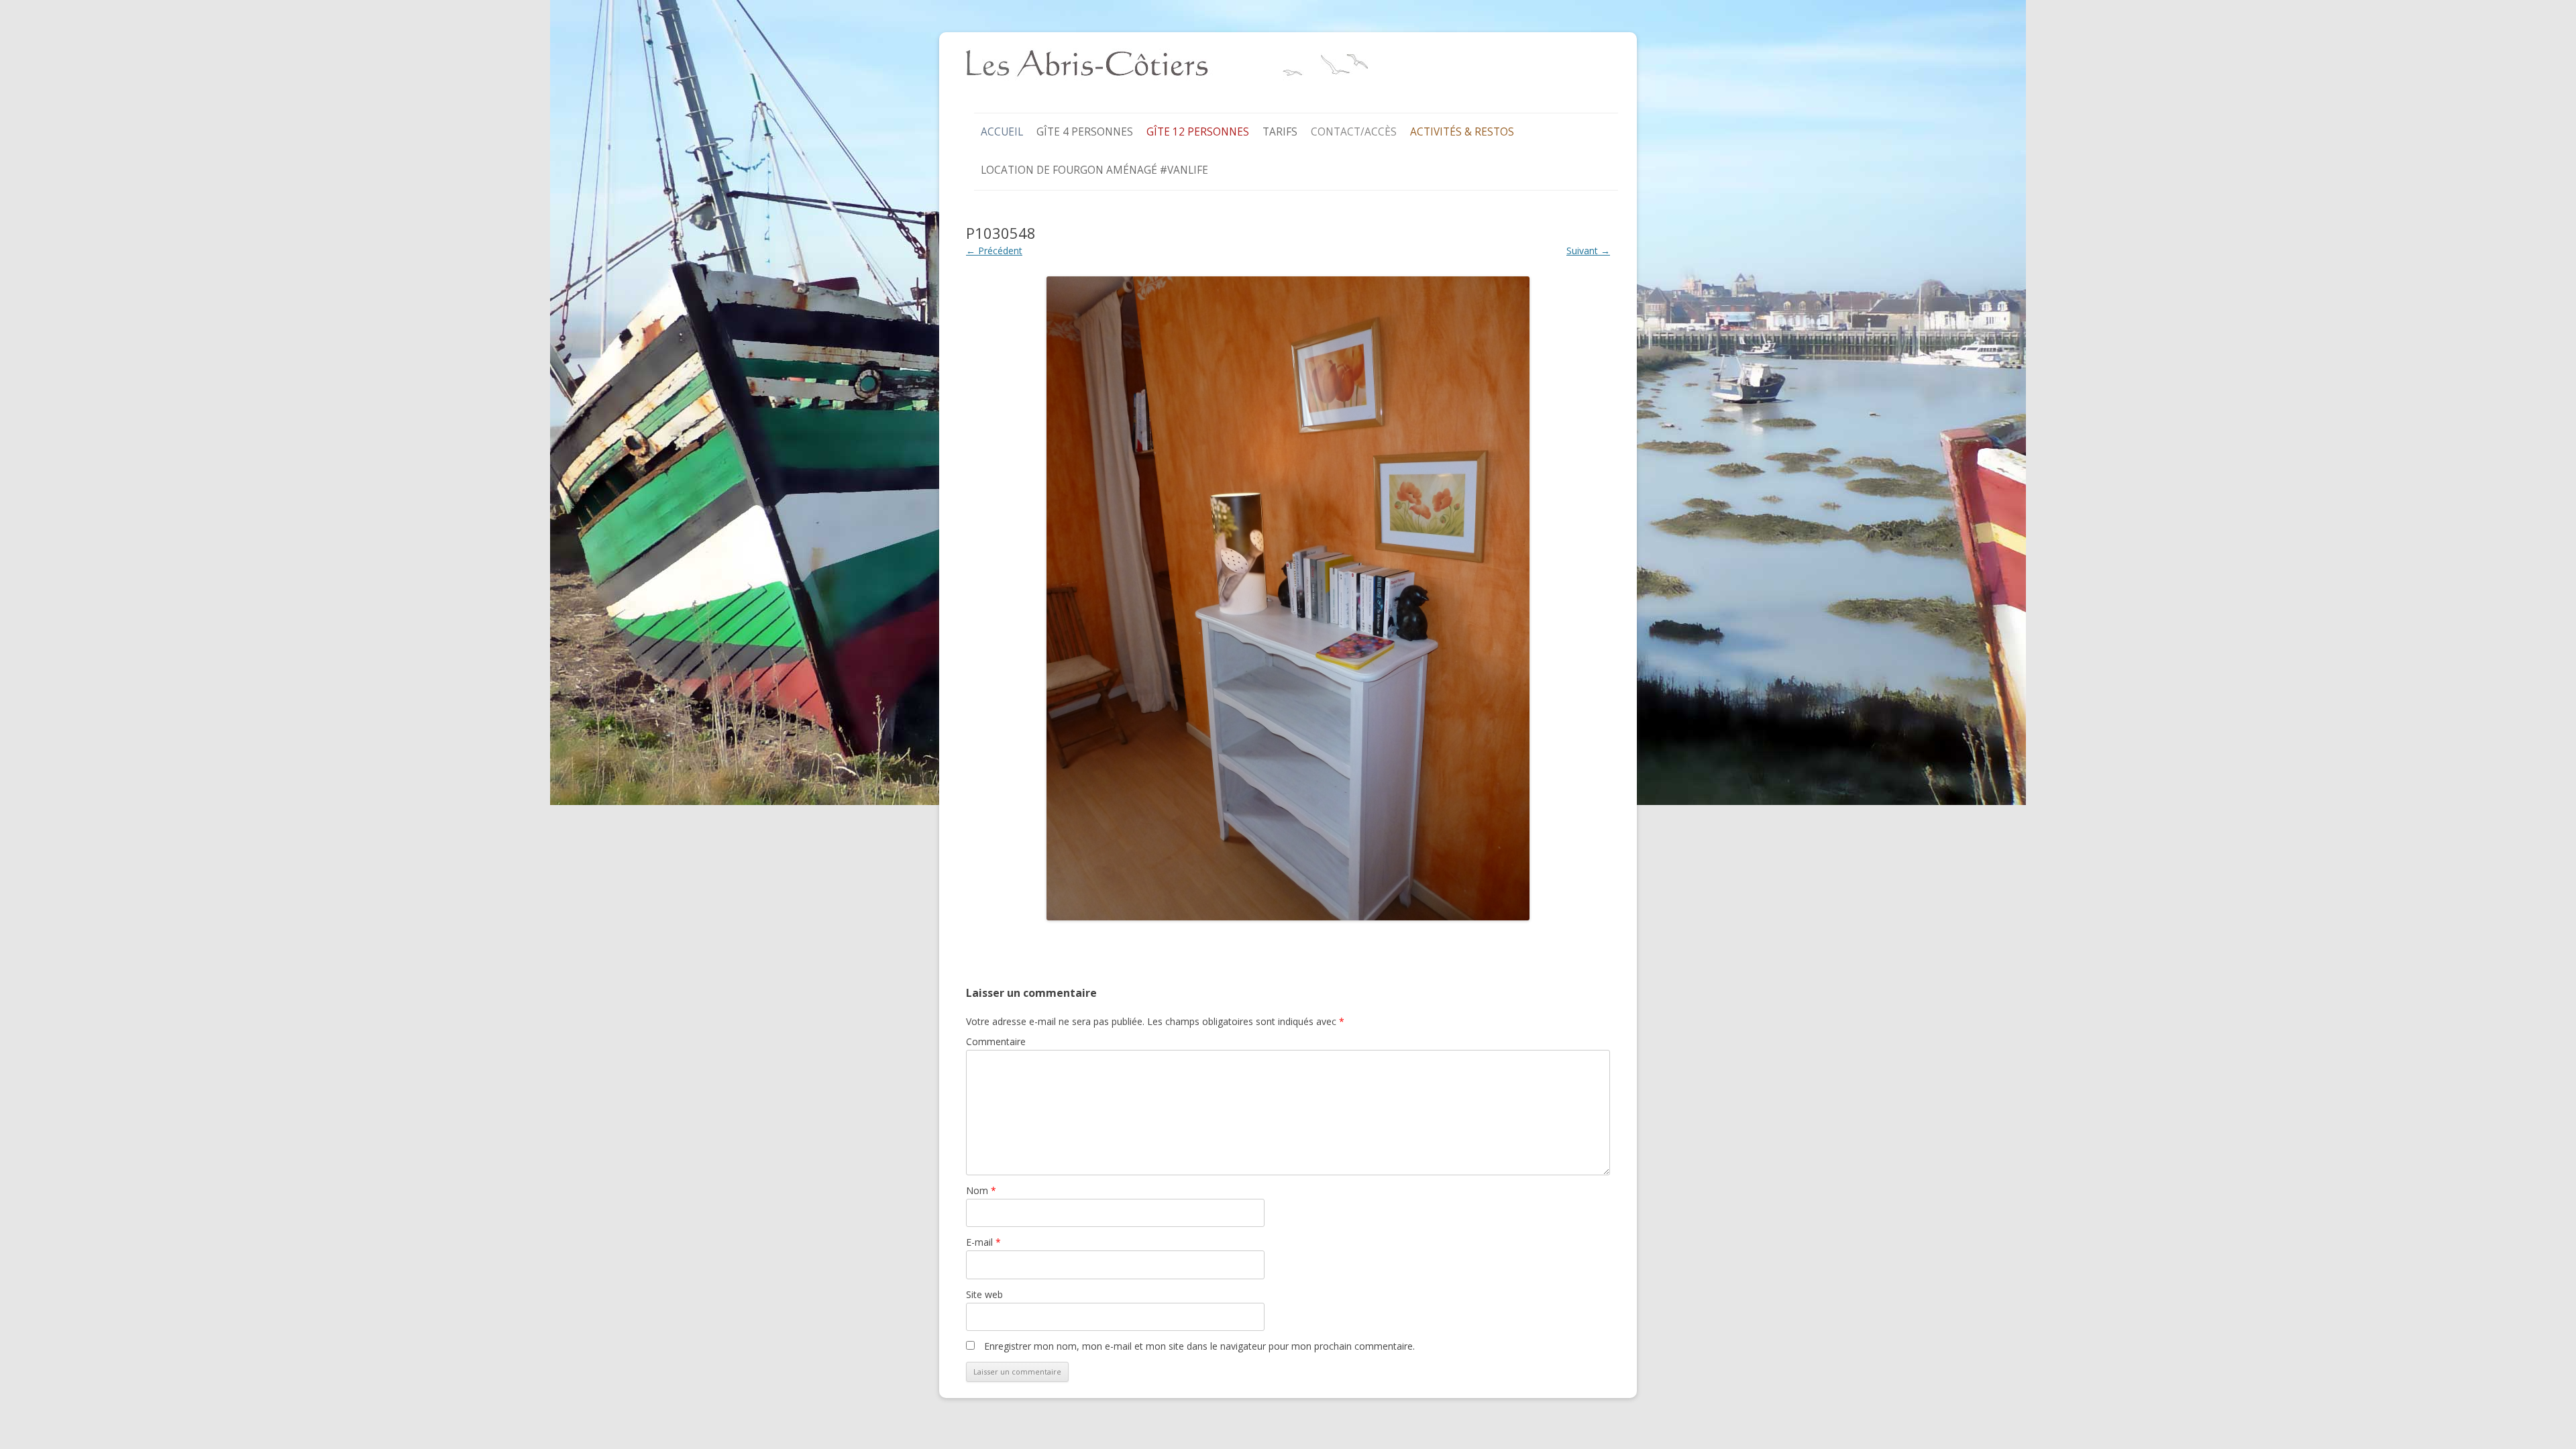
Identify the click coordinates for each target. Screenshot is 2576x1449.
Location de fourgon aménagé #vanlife (1094, 170)
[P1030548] (1288, 598)
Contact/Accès (1354, 132)
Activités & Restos (1462, 132)
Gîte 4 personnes (1085, 132)
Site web (984, 1294)
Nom (981, 1190)
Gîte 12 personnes (1198, 132)
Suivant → (1588, 251)
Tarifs (1280, 132)
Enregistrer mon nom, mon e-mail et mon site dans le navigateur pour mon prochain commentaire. (1199, 1346)
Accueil (1002, 132)
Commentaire (996, 1041)
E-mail (983, 1242)
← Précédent (994, 251)
